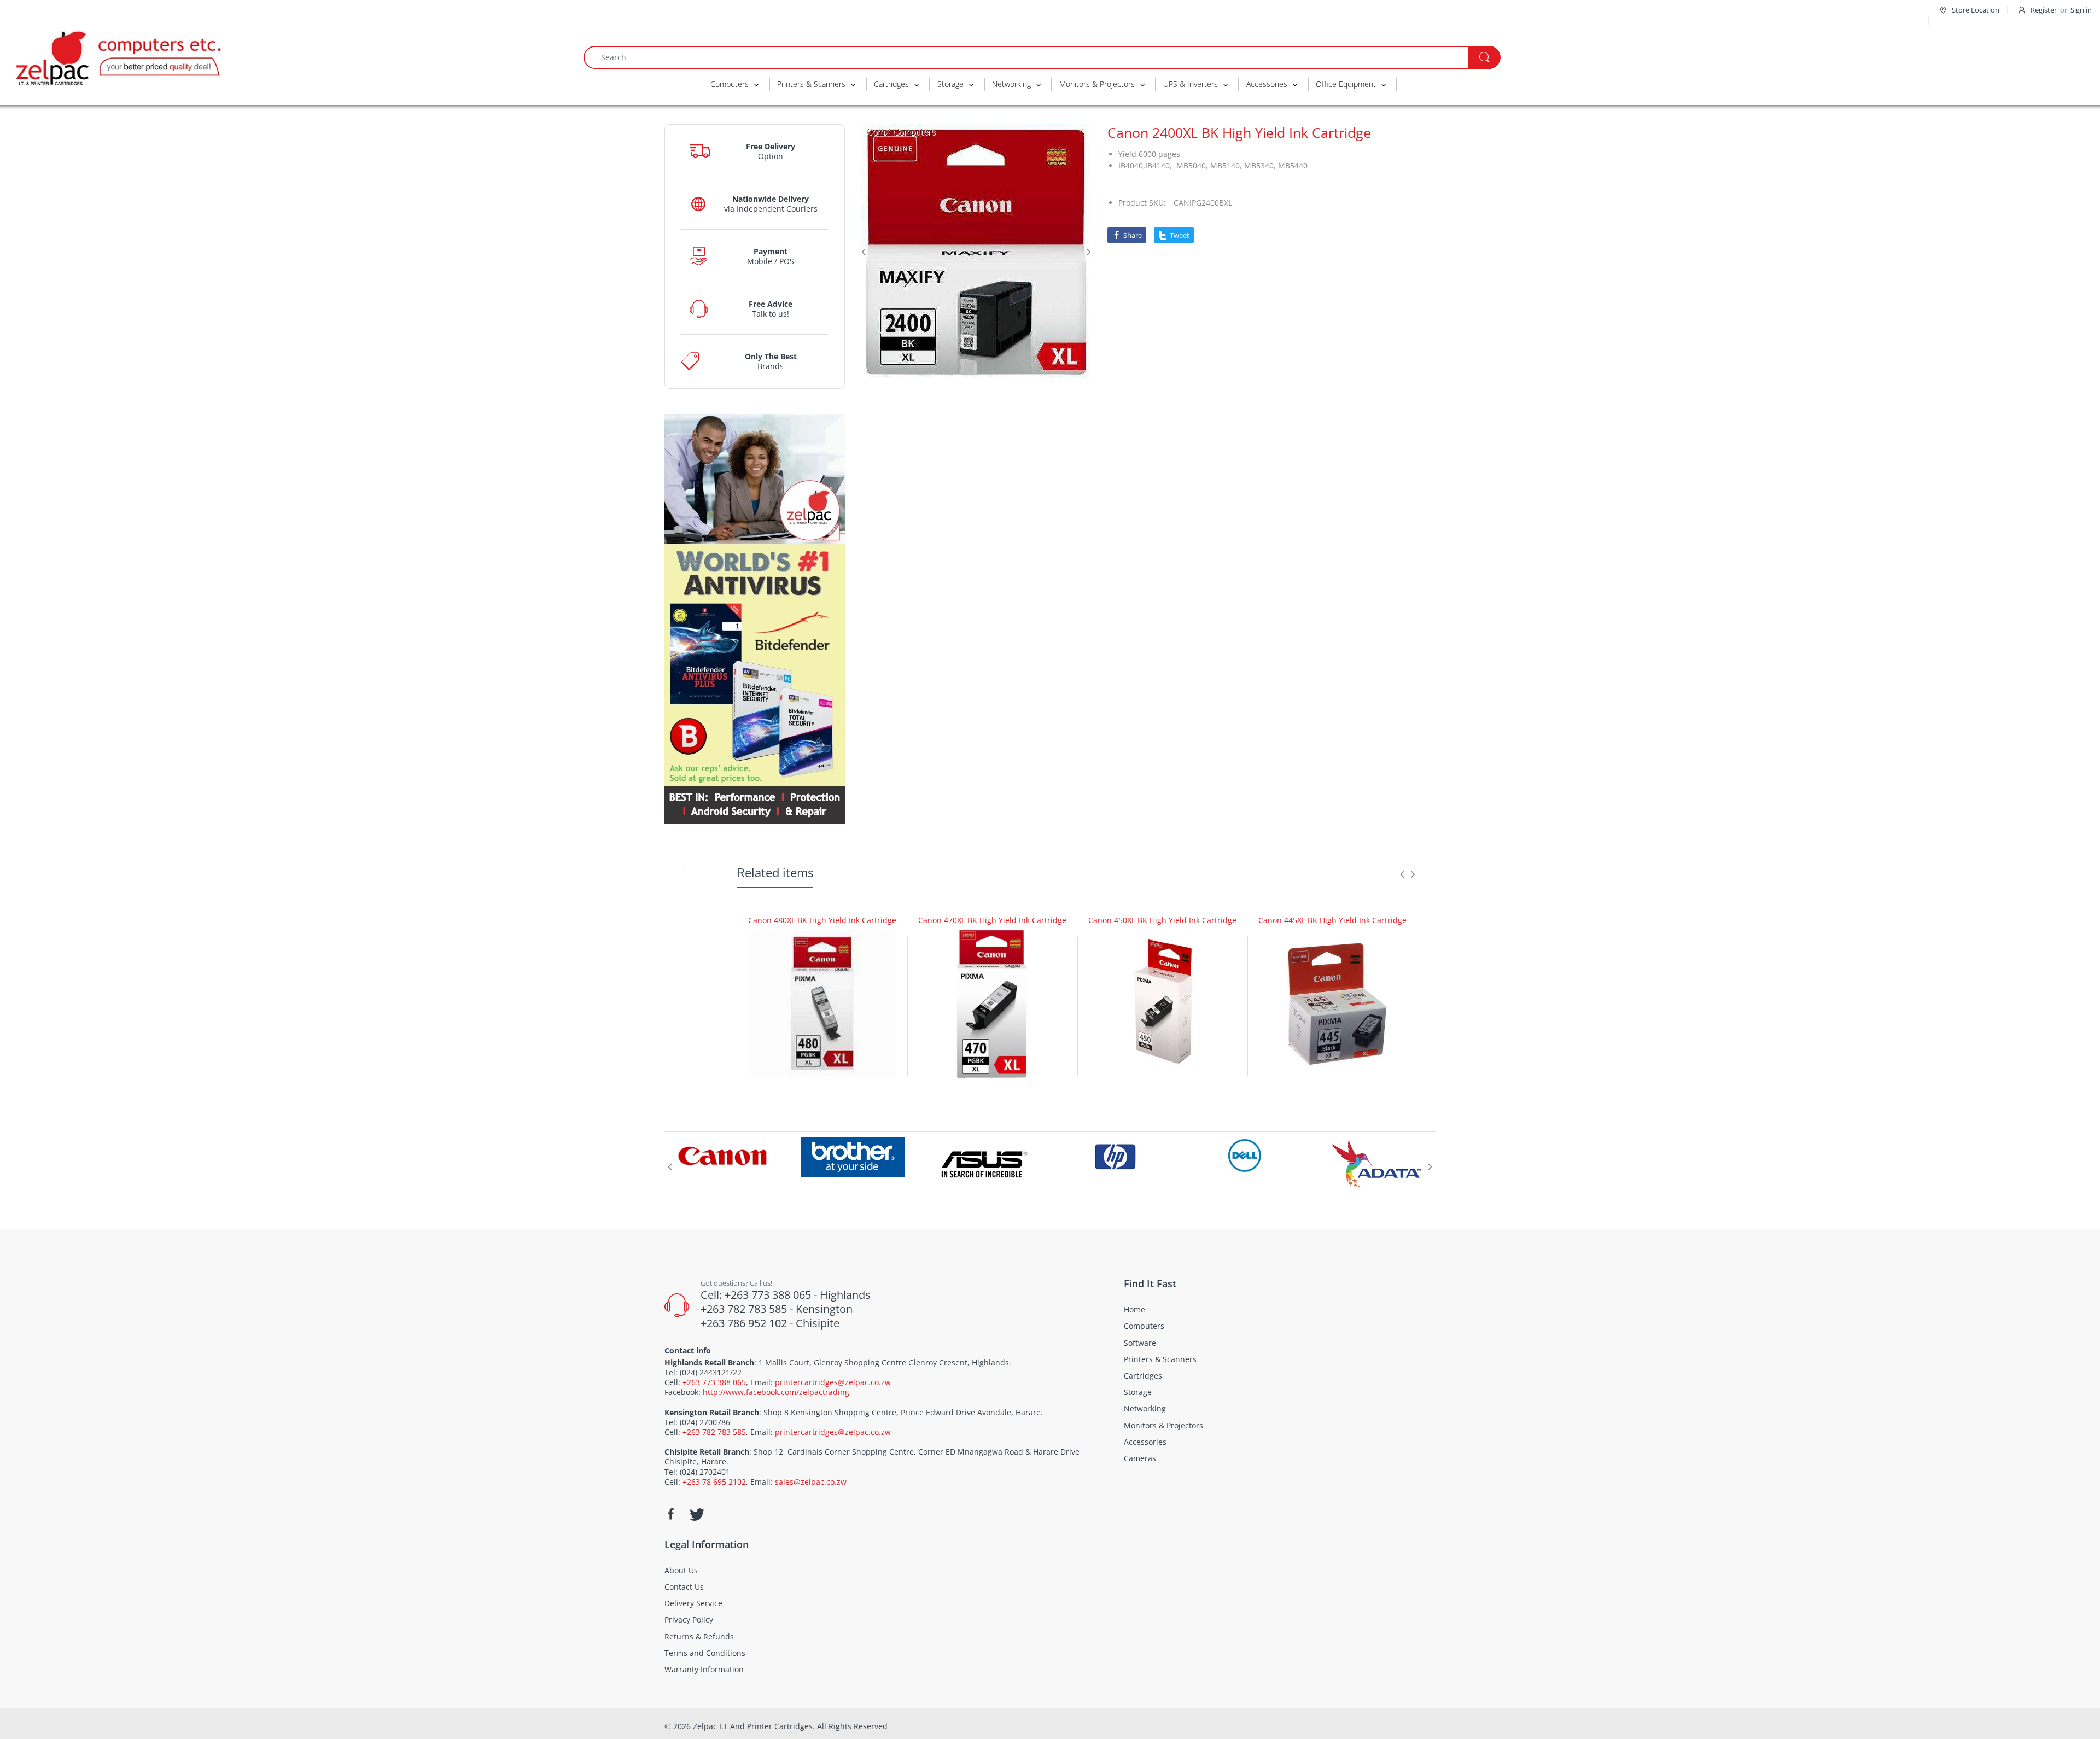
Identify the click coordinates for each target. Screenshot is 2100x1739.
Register (2044, 10)
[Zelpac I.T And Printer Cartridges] (118, 56)
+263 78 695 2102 (714, 1482)
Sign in (2081, 10)
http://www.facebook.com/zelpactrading (776, 1392)
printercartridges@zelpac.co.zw (833, 1382)
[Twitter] (696, 1514)
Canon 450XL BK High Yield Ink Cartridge (1162, 920)
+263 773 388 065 (714, 1382)
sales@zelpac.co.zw (811, 1482)
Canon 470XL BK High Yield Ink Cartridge (992, 920)
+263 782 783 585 (714, 1432)
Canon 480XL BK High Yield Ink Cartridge (822, 920)
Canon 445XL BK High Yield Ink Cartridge (1332, 920)
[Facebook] (670, 1514)
